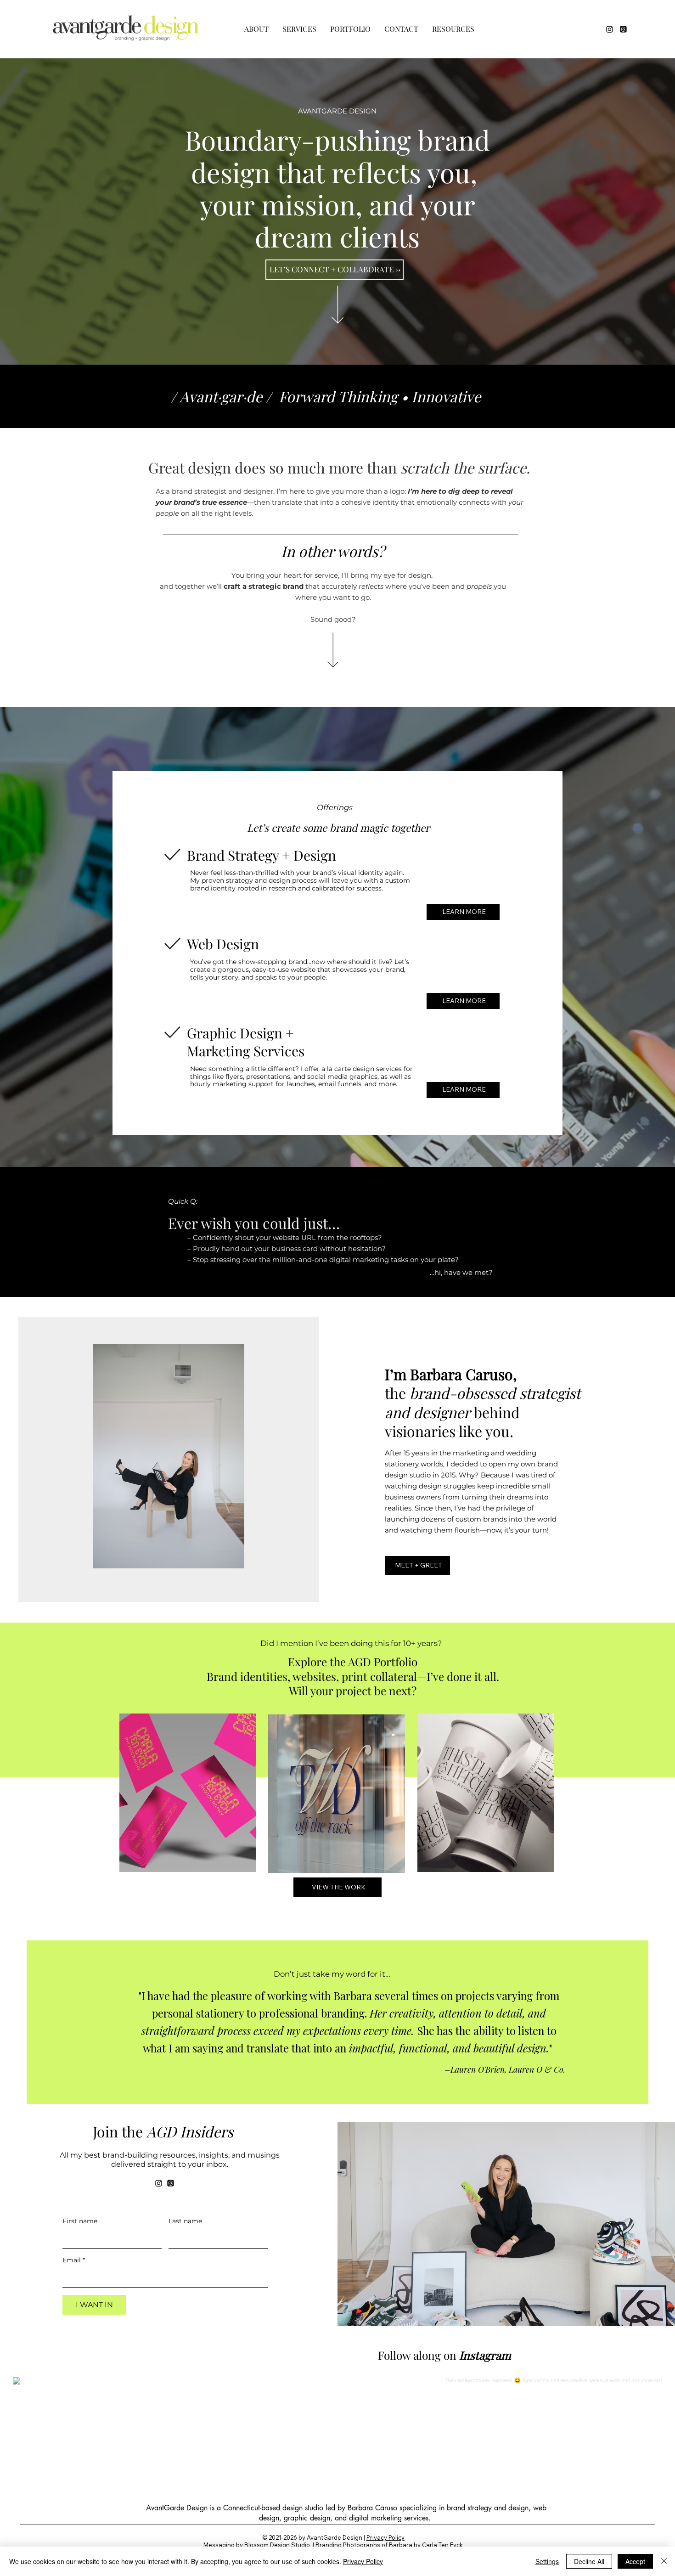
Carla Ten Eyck (442, 2545)
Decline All (589, 2561)
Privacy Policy (385, 2537)
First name (80, 2221)
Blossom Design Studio (277, 2545)
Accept (635, 2561)
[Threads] (623, 29)
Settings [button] (547, 2561)
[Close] (664, 2561)
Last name (185, 2221)
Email (74, 2260)
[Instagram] (610, 29)
